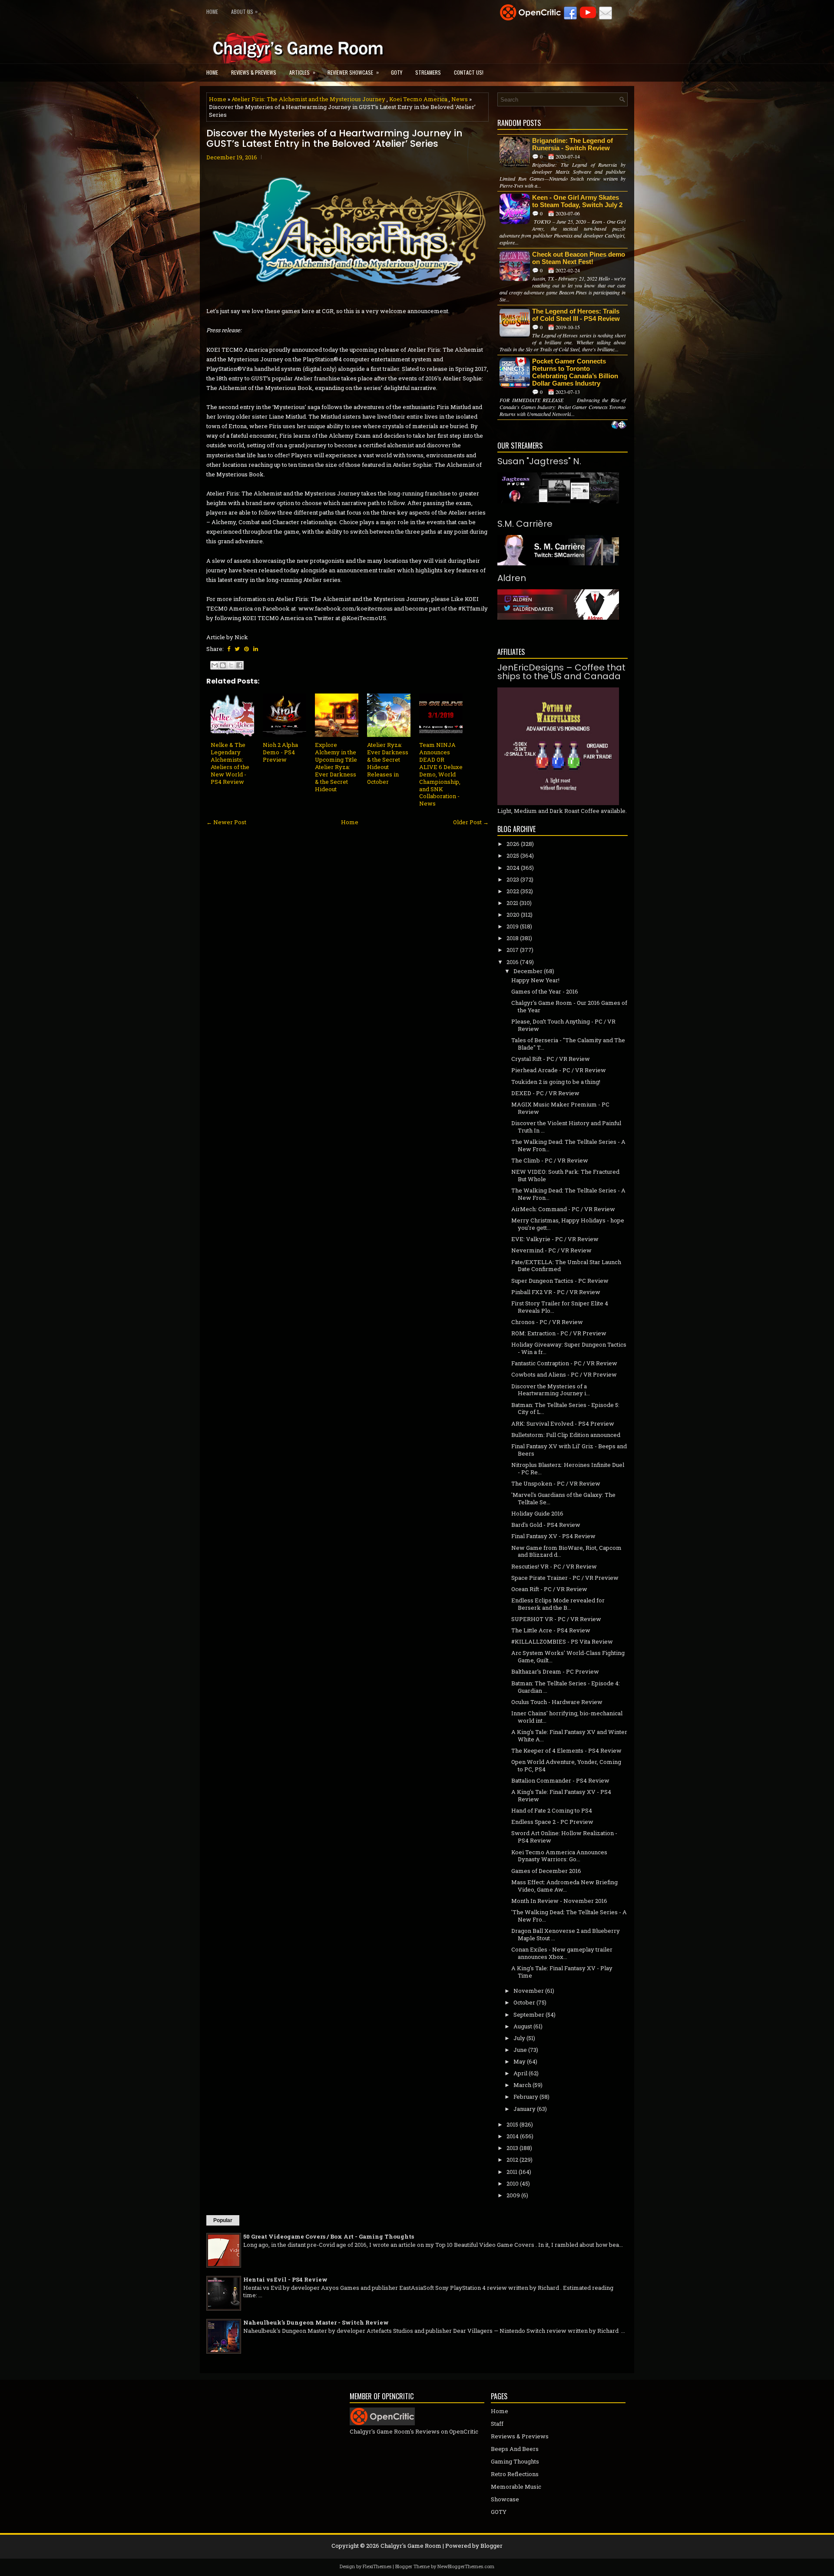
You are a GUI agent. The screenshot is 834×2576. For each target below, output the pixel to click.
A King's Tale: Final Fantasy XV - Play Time (562, 1972)
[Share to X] (231, 665)
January (525, 2109)
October (524, 2002)
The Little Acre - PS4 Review (551, 1630)
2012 (512, 2160)
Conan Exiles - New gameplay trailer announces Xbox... (562, 1953)
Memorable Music (516, 2487)
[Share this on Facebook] (229, 649)
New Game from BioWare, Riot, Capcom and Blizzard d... (566, 1551)
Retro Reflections (515, 2474)
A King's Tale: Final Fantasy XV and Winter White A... (569, 1735)
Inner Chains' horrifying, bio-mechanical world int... (567, 1717)
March (522, 2085)
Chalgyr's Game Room (411, 2546)
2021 (512, 903)
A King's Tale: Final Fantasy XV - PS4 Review (561, 1795)
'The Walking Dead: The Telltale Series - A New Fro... (569, 1916)
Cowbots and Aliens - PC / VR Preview (564, 1374)
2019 (513, 926)
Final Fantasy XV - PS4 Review (553, 1536)
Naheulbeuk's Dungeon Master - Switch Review (316, 2322)
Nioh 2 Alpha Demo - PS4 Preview (280, 752)
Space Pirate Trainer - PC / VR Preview (565, 1578)
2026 (513, 844)
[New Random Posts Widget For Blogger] (619, 426)
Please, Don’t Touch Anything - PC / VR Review (563, 1025)
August (523, 2026)
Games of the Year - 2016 (545, 991)
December (528, 971)
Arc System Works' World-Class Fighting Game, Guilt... (568, 1656)
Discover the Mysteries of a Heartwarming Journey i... (551, 1390)
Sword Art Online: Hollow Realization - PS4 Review (564, 1837)
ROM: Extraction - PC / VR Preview (559, 1333)
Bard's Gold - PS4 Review (546, 1525)
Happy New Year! (535, 980)
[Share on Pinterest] (247, 649)
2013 (512, 2148)
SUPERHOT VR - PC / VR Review (556, 1619)
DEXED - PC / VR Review (545, 1093)
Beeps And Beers (515, 2449)
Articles (302, 72)
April (520, 2073)
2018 (513, 938)
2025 (513, 855)
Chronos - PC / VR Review (547, 1322)
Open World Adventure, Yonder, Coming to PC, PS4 (566, 1765)
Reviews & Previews (254, 72)
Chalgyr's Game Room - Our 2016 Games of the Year (569, 1006)
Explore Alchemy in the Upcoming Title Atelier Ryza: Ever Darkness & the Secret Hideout (336, 767)
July (519, 2038)
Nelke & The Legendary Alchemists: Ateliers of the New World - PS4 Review (230, 763)
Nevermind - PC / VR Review (551, 1250)
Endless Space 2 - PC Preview (552, 1822)
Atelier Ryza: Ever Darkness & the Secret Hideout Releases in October (388, 763)
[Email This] (215, 665)
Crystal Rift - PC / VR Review (551, 1059)
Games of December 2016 (546, 1871)
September (529, 2015)
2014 (513, 2136)
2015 (512, 2124)
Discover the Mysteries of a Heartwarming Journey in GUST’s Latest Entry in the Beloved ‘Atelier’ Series (334, 139)
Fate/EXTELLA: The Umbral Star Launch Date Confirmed (566, 1266)
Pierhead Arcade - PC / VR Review (559, 1070)
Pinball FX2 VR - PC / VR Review (556, 1292)
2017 (513, 950)
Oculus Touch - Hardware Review (557, 1702)
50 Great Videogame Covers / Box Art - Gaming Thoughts (329, 2236)
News (460, 99)
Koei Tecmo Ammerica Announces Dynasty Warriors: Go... (559, 1856)
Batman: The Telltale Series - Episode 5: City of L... (565, 1409)
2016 (513, 962)
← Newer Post (226, 822)
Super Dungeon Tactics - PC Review (560, 1281)
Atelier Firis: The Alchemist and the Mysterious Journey (308, 99)
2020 (513, 915)
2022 (513, 891)
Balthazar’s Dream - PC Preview (555, 1671)
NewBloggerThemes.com (466, 2566)
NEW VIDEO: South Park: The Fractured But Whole (565, 1175)
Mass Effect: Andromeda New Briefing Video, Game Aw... (564, 1886)
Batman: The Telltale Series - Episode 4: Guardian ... (566, 1687)
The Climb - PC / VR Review (550, 1160)
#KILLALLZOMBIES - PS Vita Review (562, 1641)
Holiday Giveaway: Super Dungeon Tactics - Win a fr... (569, 1348)
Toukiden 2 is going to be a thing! (556, 1082)
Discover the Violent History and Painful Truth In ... (566, 1127)
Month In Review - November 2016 (559, 1901)
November (529, 1991)
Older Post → (471, 822)
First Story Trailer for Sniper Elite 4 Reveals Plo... (560, 1307)
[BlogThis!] (223, 665)
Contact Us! (469, 72)
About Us (244, 11)
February (526, 2097)
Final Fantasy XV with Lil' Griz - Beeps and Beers (569, 1450)
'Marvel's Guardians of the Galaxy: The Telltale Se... (563, 1498)
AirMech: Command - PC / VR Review (563, 1209)
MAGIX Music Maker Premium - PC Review (560, 1108)
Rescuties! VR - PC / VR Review (554, 1566)
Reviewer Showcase (353, 72)
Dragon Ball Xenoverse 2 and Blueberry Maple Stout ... (566, 1934)
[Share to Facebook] (239, 665)
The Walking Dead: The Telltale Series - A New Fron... (568, 1145)
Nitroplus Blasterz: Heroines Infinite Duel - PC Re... (568, 1468)
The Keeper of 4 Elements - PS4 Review (566, 1750)
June (520, 2050)
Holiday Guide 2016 (537, 1513)
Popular (223, 2220)
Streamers (428, 72)
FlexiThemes (377, 2566)
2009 (513, 2195)
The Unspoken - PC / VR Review (556, 1483)
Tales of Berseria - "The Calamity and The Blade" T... (568, 1044)
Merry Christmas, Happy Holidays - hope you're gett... (568, 1224)
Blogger (491, 2546)
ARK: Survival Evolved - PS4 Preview (563, 1423)
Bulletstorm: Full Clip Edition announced (566, 1435)
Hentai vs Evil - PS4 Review (285, 2279)
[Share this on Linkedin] (256, 649)
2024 (513, 868)
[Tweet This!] (237, 649)
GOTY (397, 72)
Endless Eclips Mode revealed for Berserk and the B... (558, 1604)
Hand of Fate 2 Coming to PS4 (552, 1810)
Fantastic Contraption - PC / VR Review (564, 1363)
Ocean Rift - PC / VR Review (549, 1589)
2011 (512, 2172)
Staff (497, 2424)
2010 (513, 2183)
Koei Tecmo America (418, 99)
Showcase (505, 2499)
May (520, 2061)
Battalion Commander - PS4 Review (560, 1780)
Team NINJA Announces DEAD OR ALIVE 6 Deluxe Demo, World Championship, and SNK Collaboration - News (441, 774)
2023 (513, 879)
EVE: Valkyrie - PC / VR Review (555, 1239)
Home (212, 12)
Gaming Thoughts (515, 2461)
